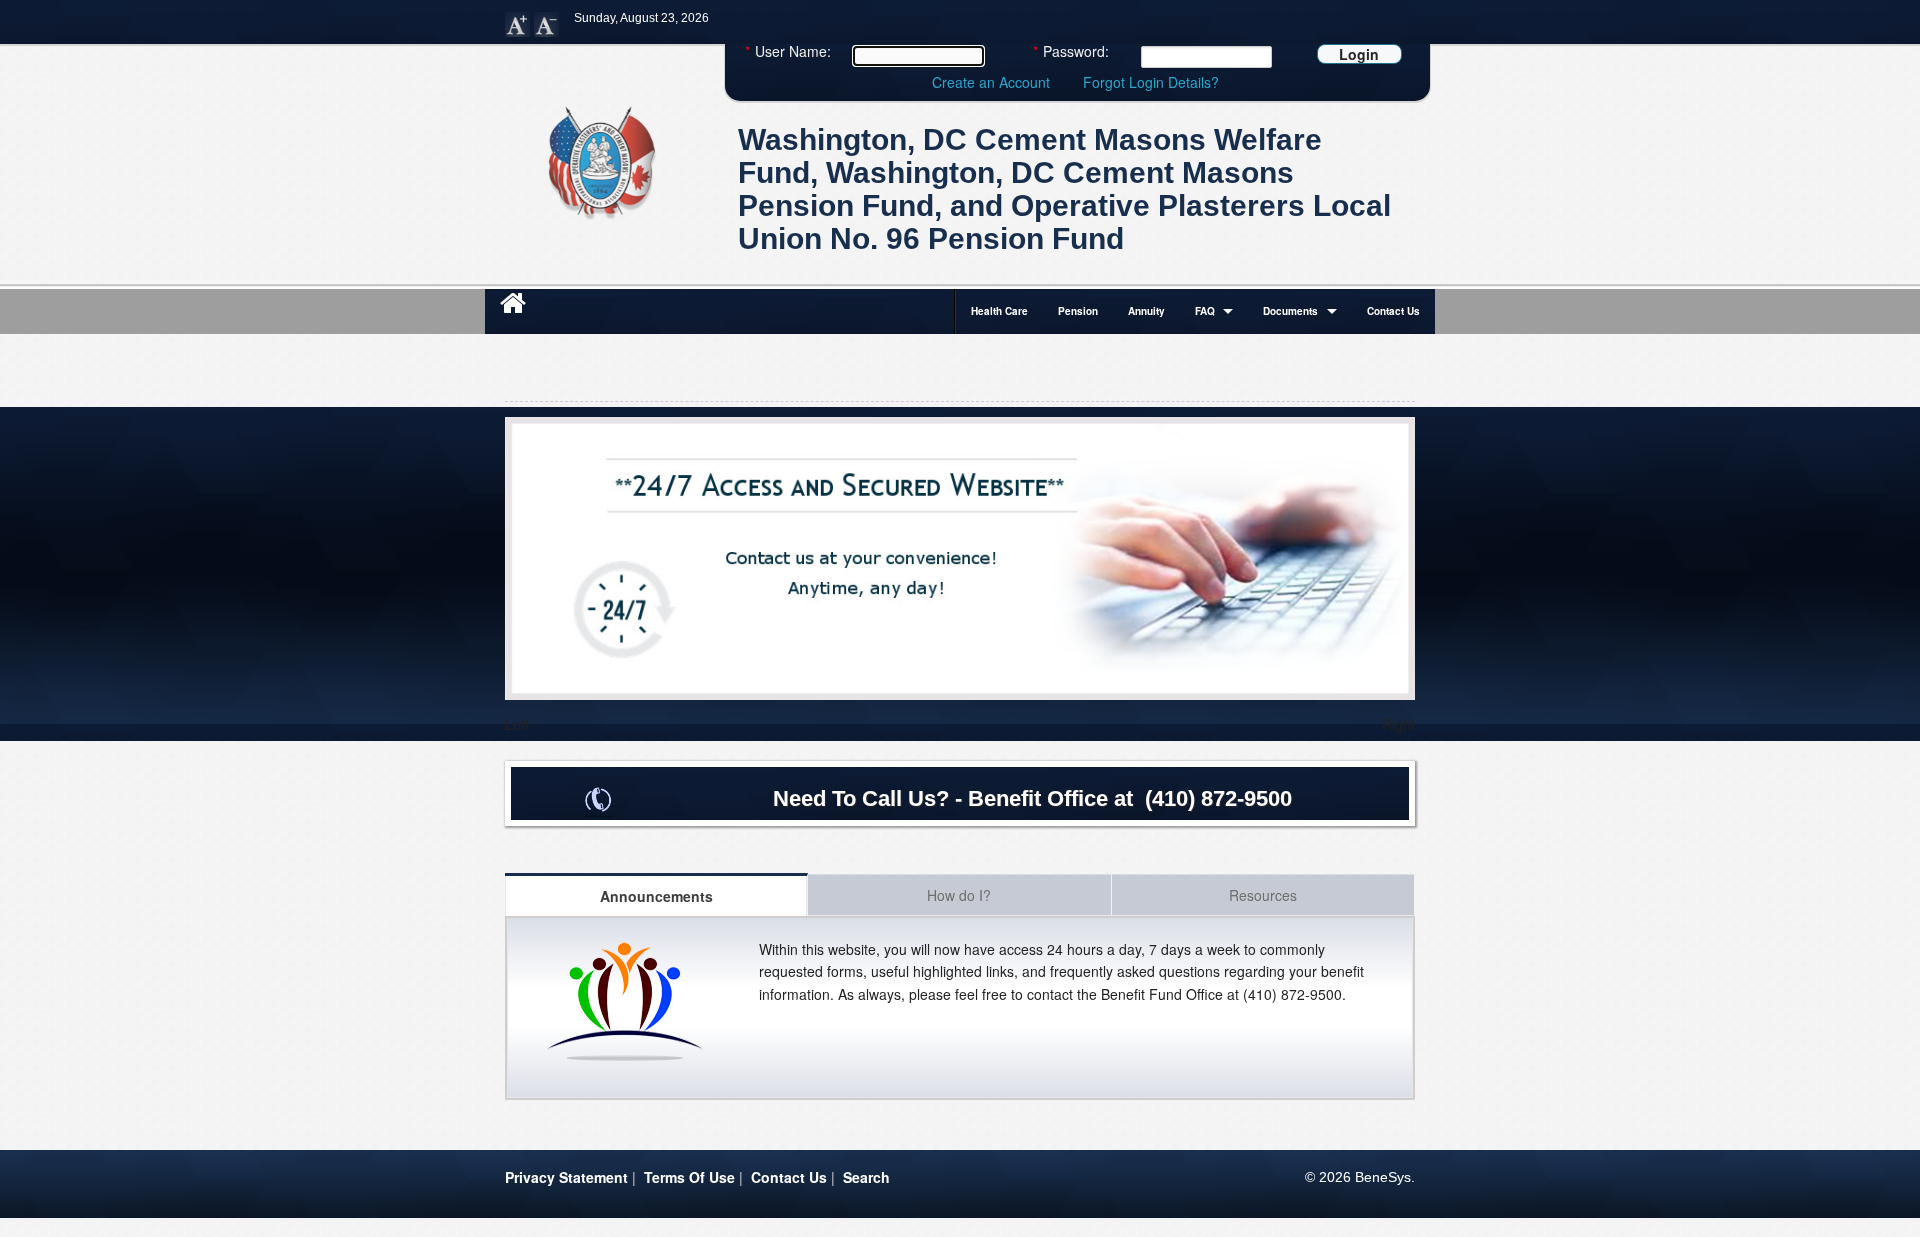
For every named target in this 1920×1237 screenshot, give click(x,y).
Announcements (656, 896)
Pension (1078, 311)
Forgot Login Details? (1151, 82)
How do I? (959, 895)
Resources (1263, 895)
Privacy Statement (566, 1177)
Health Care (999, 311)
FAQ (1205, 311)
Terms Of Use (689, 1177)
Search (866, 1177)
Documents (1290, 311)
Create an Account (991, 82)
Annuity (1146, 311)
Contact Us (1393, 311)
